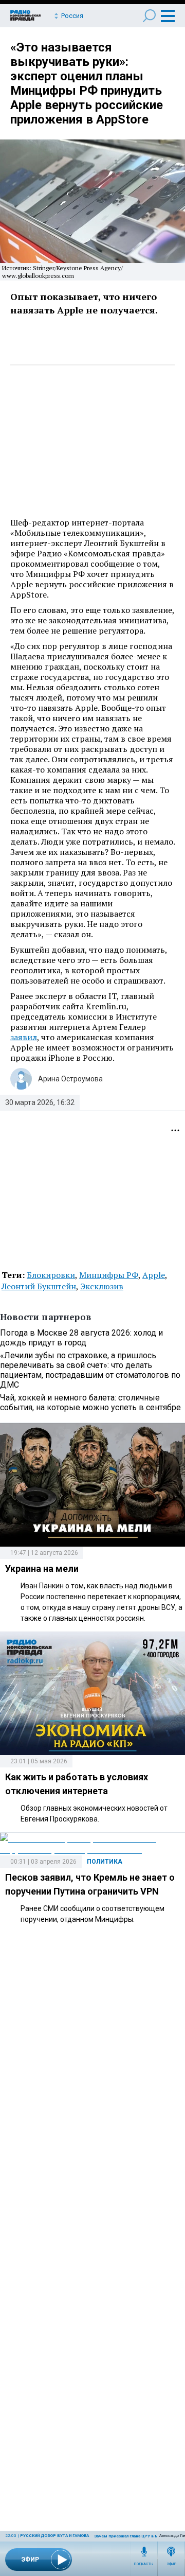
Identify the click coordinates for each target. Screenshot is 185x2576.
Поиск (149, 16)
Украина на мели (42, 1569)
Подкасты (144, 2564)
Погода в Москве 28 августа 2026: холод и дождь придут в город (81, 1338)
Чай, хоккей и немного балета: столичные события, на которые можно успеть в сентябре (90, 1403)
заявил (24, 1037)
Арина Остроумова (70, 1079)
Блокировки (51, 1275)
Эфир (171, 2564)
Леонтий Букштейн (39, 1286)
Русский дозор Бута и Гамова (54, 2536)
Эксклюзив (102, 1286)
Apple (154, 1275)
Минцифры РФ (109, 1275)
